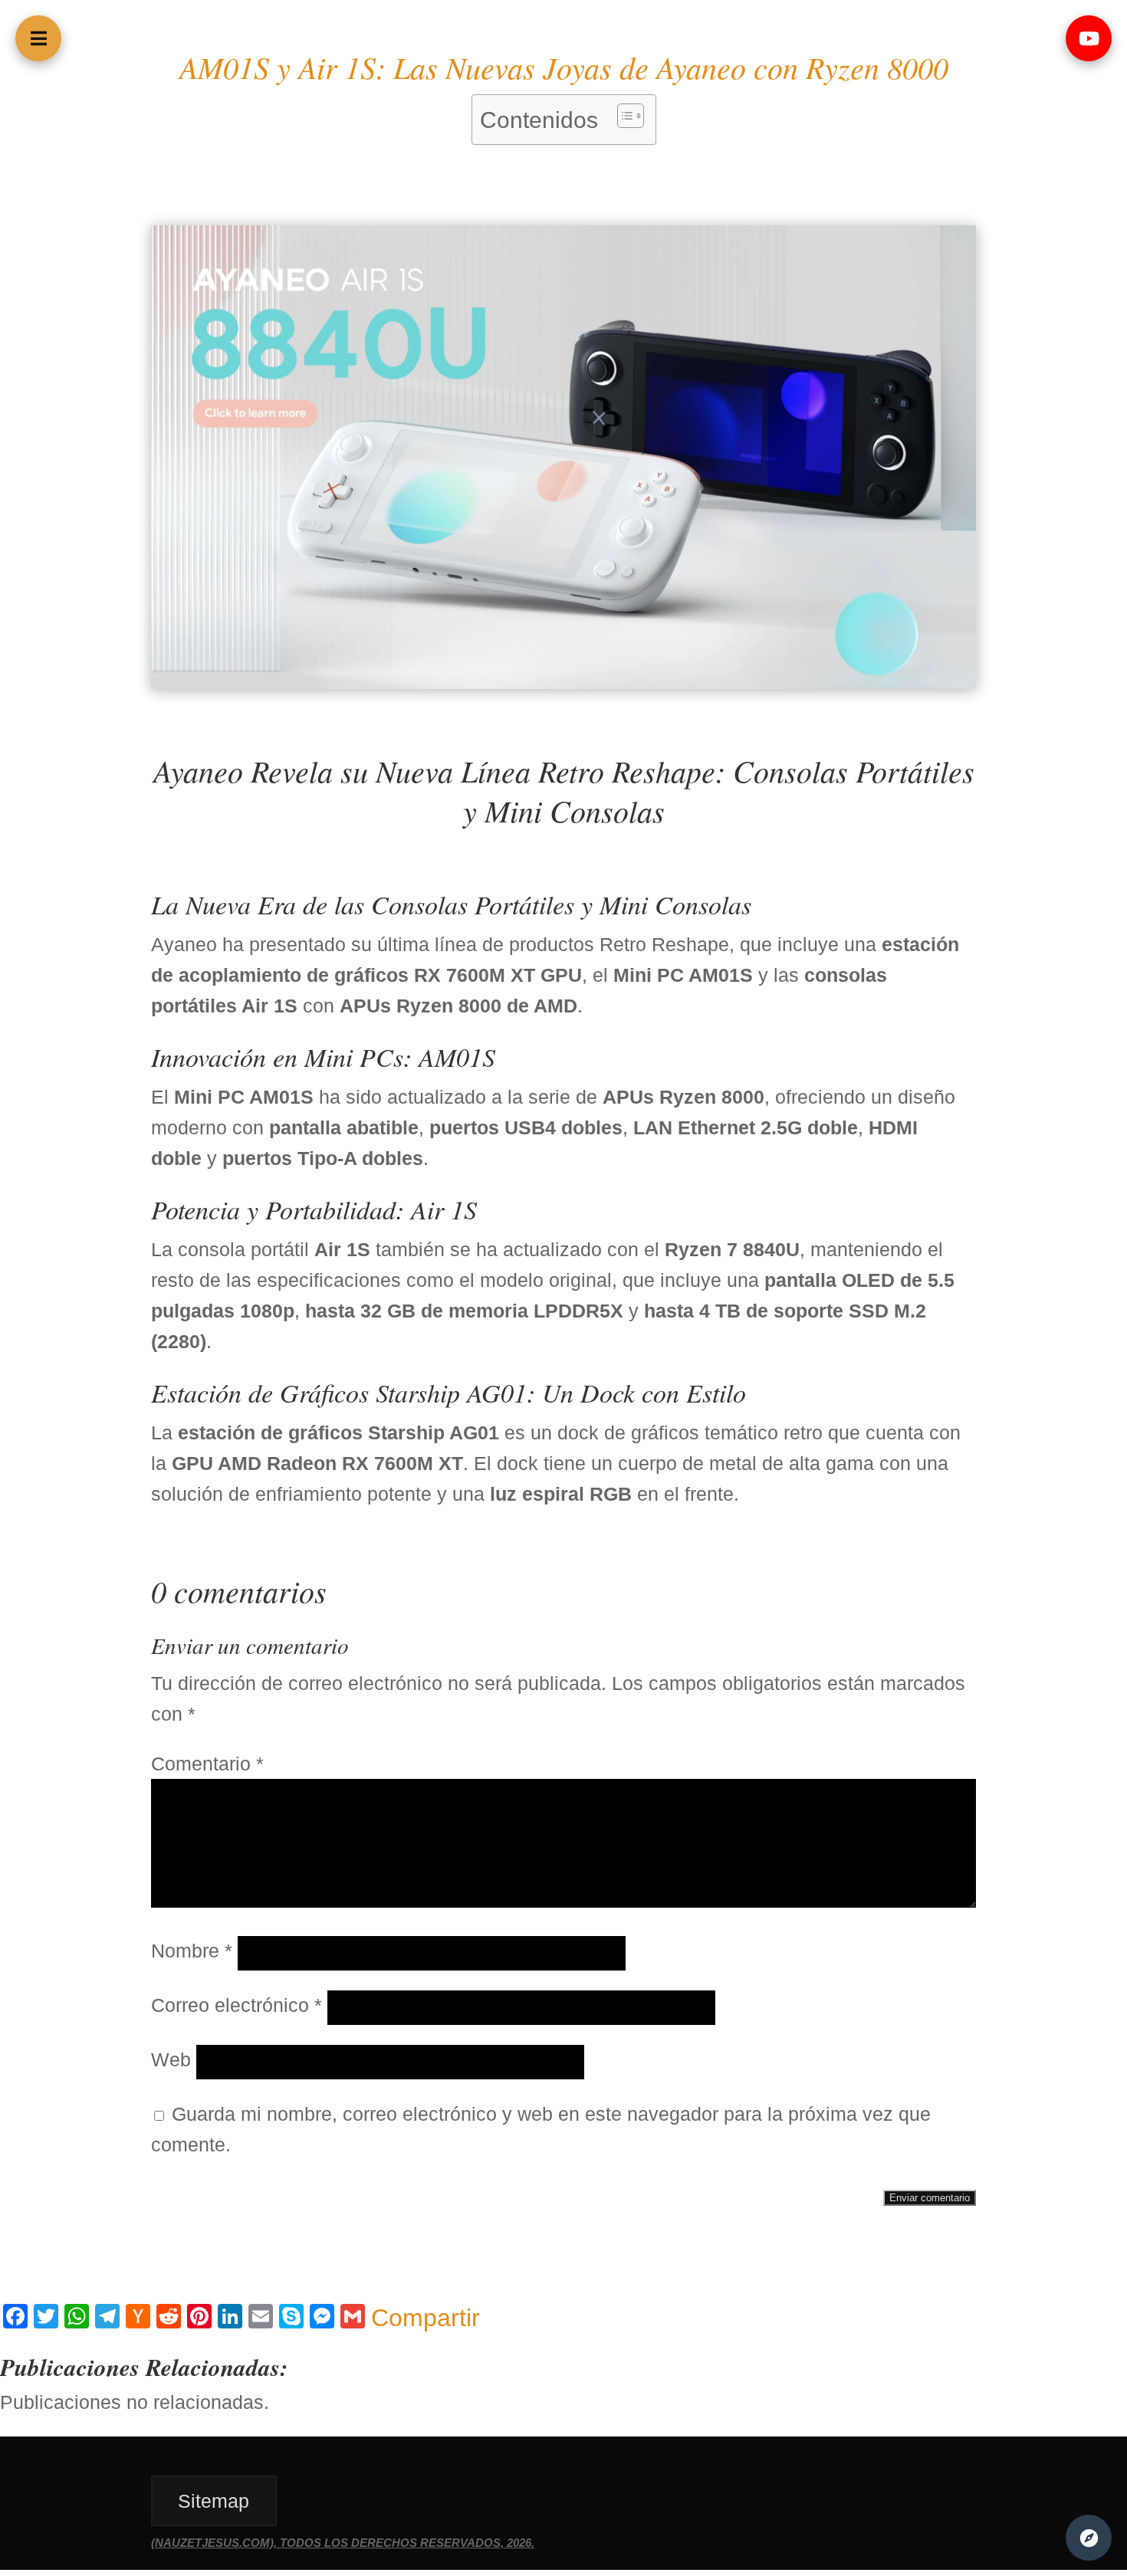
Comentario (207, 1764)
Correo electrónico (237, 2005)
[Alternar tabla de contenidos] (623, 116)
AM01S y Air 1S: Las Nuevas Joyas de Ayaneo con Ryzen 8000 (564, 67)
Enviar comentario (930, 2198)
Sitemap (214, 2501)
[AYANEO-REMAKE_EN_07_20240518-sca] (563, 682)
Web (171, 2059)
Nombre (192, 1951)
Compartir (426, 2318)
